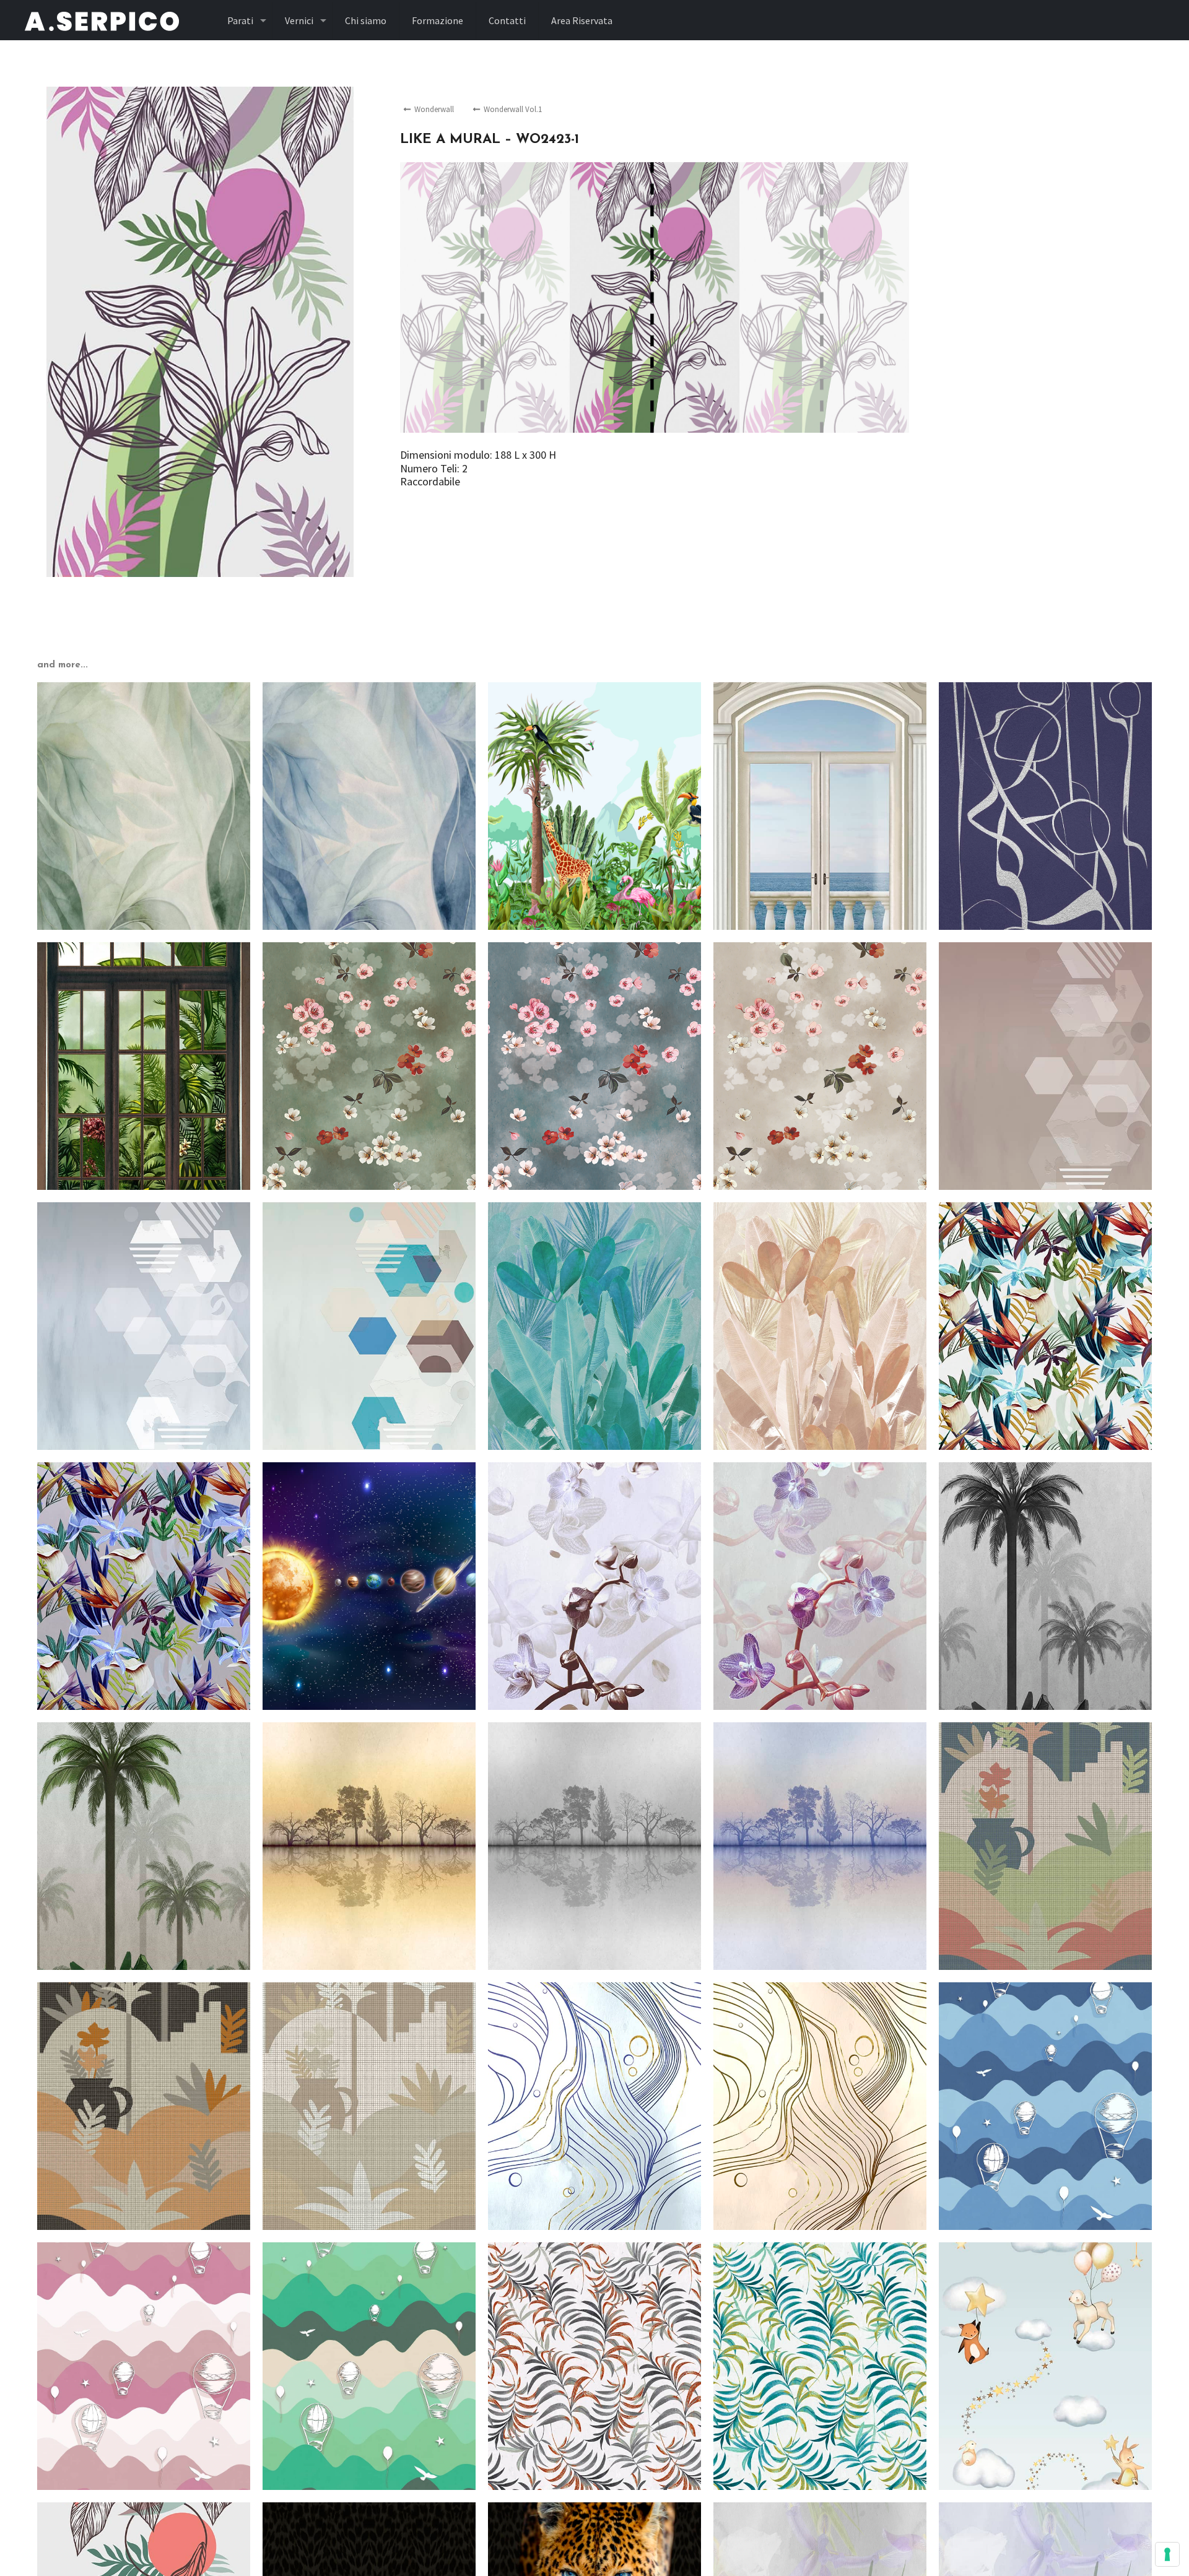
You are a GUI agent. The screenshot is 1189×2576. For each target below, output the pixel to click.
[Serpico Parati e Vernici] (102, 20)
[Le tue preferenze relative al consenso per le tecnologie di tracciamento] (1167, 2554)
